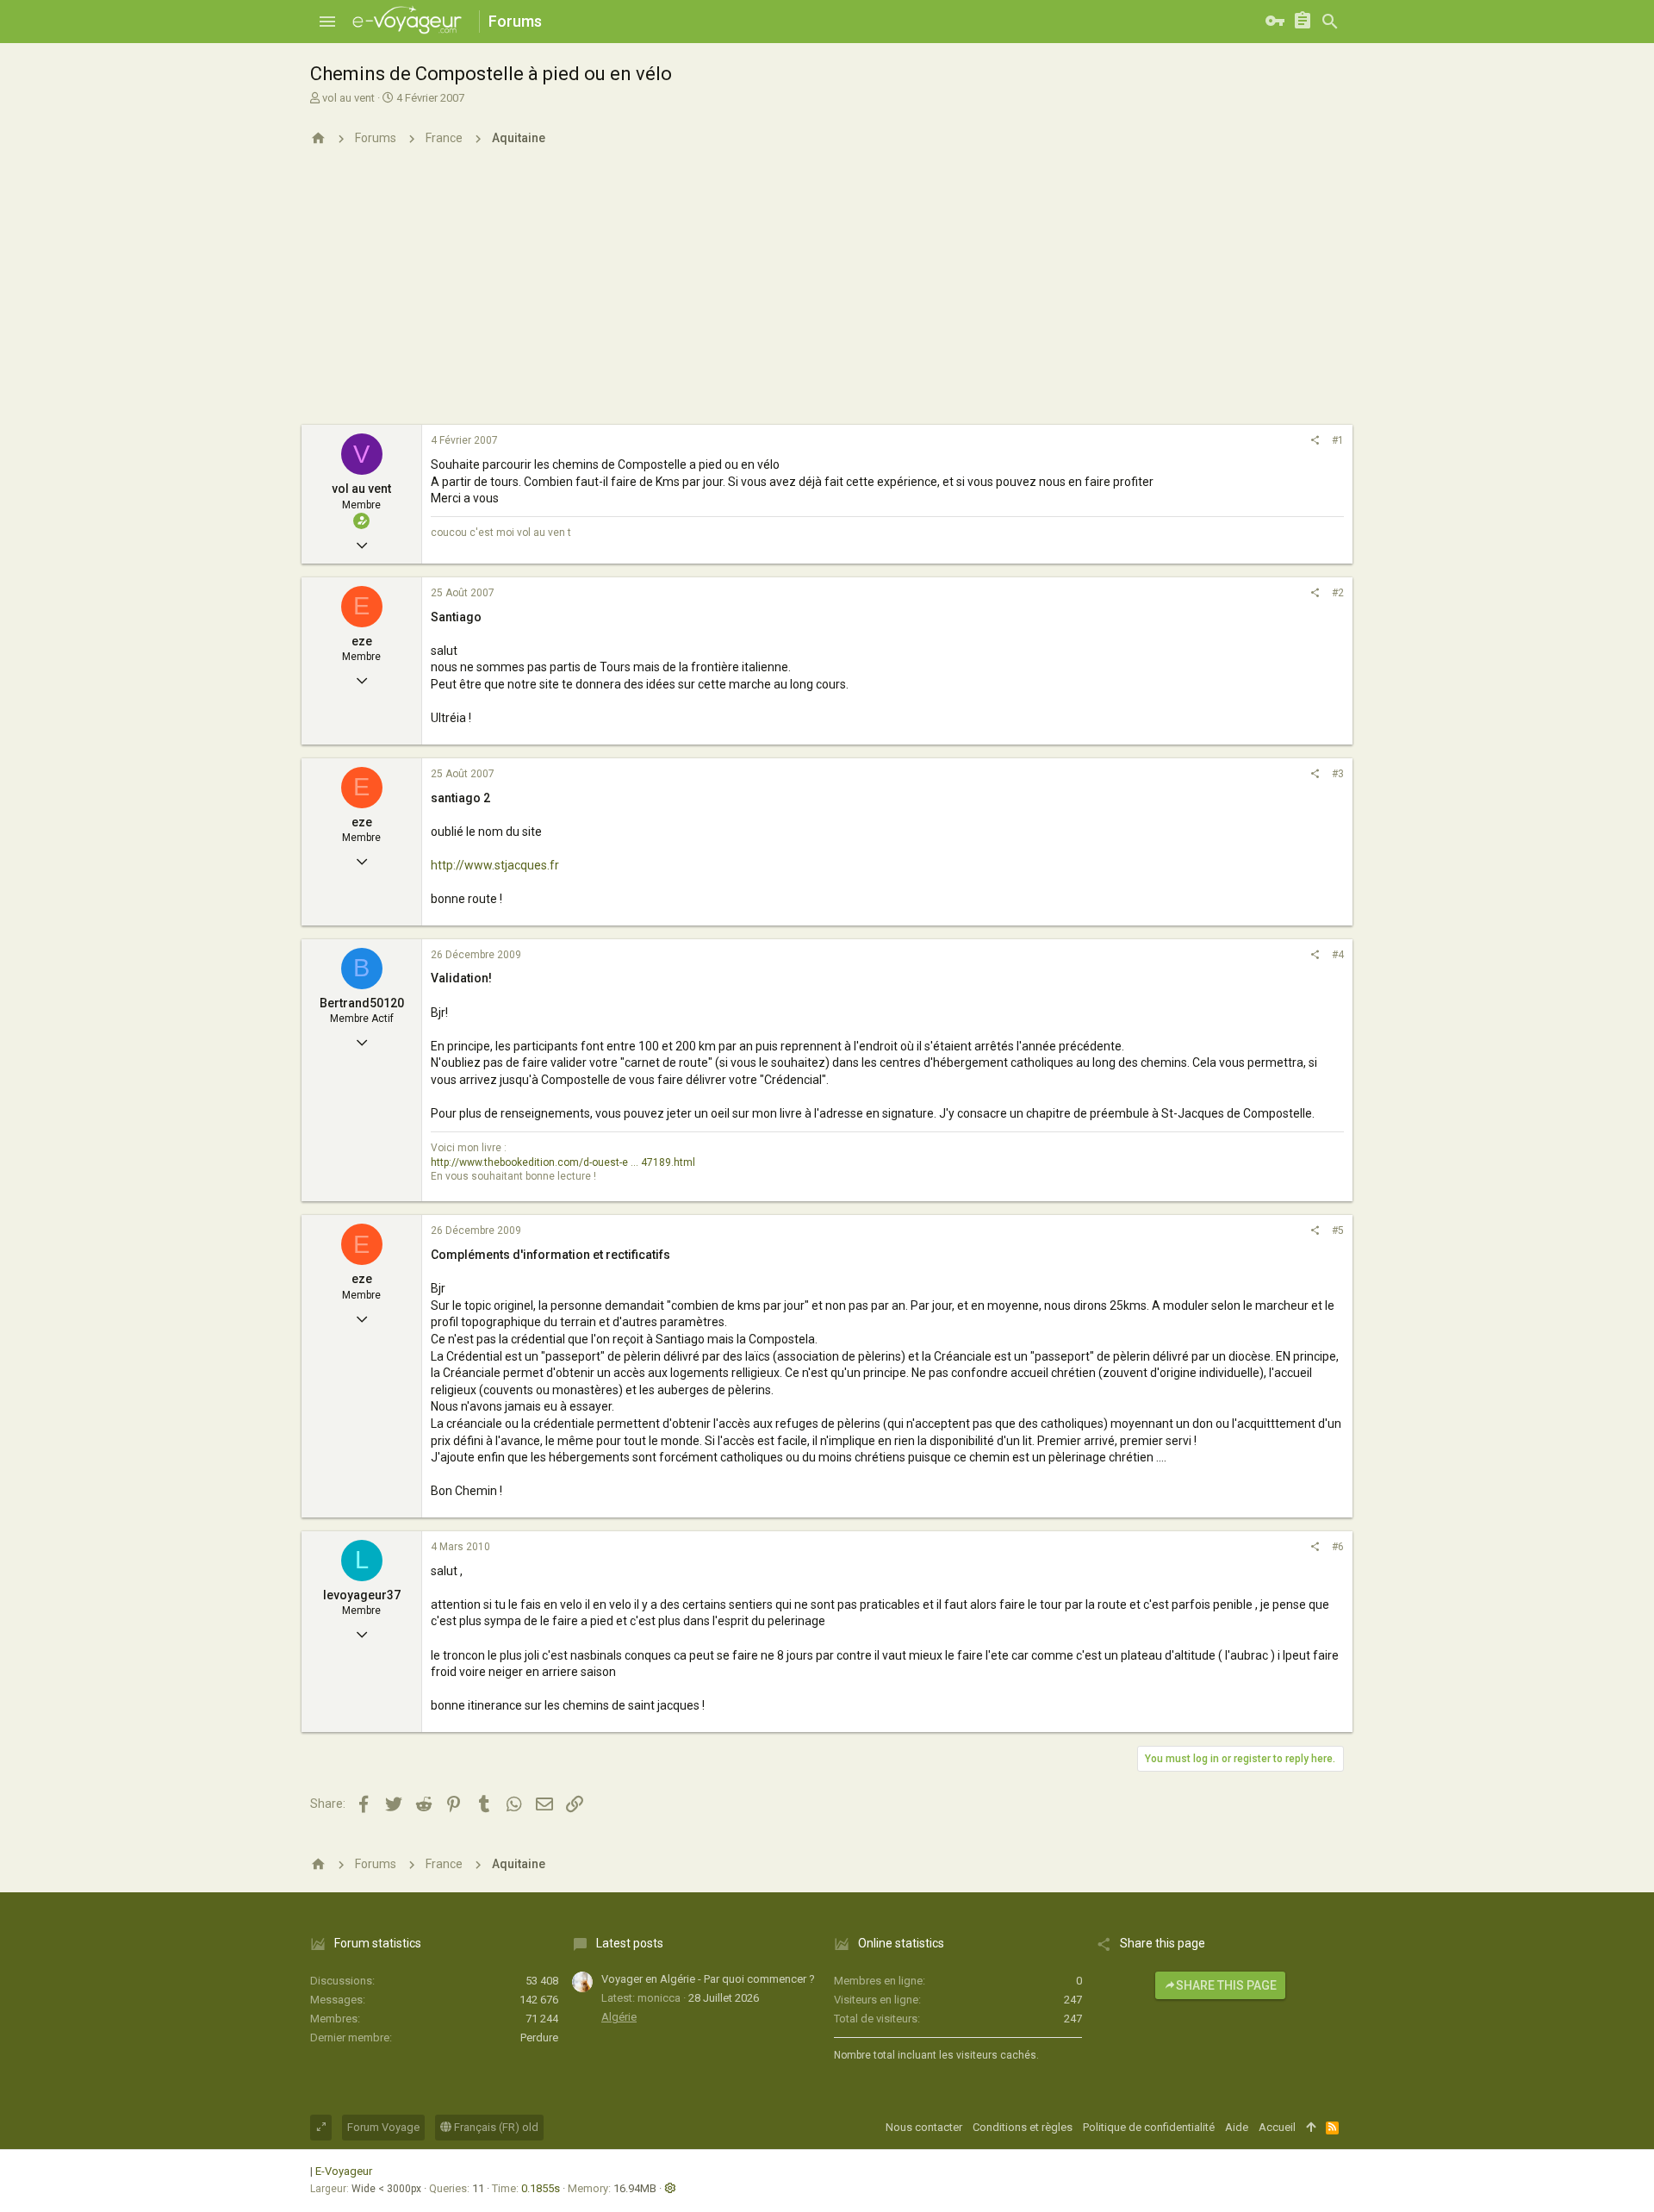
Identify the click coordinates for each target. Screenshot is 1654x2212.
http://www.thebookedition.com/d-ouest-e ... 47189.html (563, 1162)
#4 (1338, 955)
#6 (1338, 1547)
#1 (1338, 440)
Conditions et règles (1023, 2127)
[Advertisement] (827, 296)
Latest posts (630, 1943)
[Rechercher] (1330, 22)
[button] (327, 22)
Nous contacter (924, 2127)
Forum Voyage (383, 2127)
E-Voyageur (344, 2171)
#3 (1338, 774)
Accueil (1277, 2127)
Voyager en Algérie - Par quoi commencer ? (708, 1979)
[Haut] (1311, 2128)
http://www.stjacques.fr (495, 865)
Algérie (619, 2017)
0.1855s (541, 2188)
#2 (1338, 593)
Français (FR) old (495, 2127)
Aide (1237, 2127)
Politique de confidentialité (1149, 2127)
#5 (1338, 1231)
